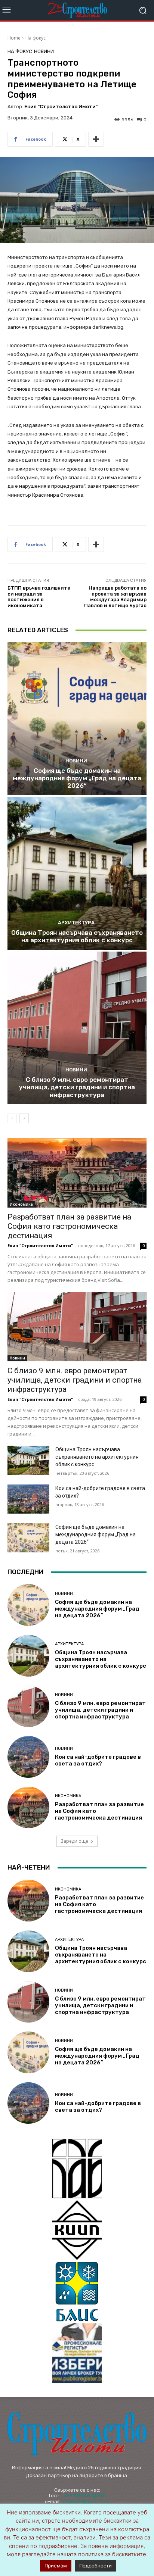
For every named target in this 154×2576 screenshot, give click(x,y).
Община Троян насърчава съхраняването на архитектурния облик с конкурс (77, 936)
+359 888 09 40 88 (83, 2496)
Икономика (21, 1204)
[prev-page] (12, 1118)
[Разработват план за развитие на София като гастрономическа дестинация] (77, 1173)
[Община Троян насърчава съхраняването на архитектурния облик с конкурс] (77, 873)
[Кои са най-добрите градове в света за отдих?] (28, 1499)
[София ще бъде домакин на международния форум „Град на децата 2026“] (77, 719)
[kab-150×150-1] (77, 2168)
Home (14, 38)
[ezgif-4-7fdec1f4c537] (77, 2353)
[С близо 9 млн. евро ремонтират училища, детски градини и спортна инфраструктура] (77, 1028)
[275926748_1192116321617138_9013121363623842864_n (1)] (77, 2230)
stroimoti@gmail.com (86, 2502)
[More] (96, 139)
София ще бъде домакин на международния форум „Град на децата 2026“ (77, 778)
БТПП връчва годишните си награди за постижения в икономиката (39, 597)
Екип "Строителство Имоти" (61, 107)
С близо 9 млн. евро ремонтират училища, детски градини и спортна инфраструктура (77, 1087)
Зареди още (74, 1841)
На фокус (36, 38)
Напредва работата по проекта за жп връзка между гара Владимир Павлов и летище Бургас (115, 597)
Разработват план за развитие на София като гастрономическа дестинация (69, 1226)
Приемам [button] (56, 2566)
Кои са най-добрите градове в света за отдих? (98, 1760)
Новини (44, 51)
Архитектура (76, 923)
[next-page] (24, 1118)
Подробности (96, 2566)
